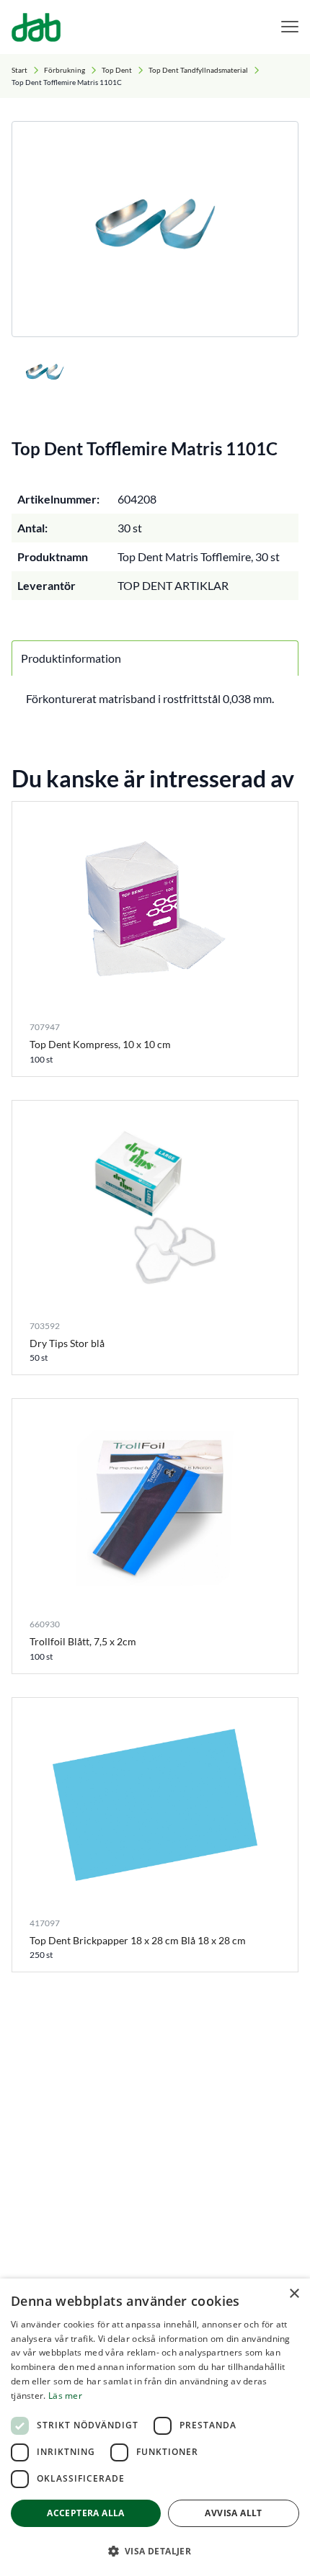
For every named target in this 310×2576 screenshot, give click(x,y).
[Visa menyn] (290, 27)
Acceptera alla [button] (86, 2513)
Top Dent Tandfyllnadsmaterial (198, 70)
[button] (155, 2551)
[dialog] (155, 2427)
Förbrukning (65, 70)
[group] (155, 229)
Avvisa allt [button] (233, 2513)
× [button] (294, 2294)
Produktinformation (71, 658)
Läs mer (65, 2396)
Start (19, 70)
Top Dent (117, 70)
